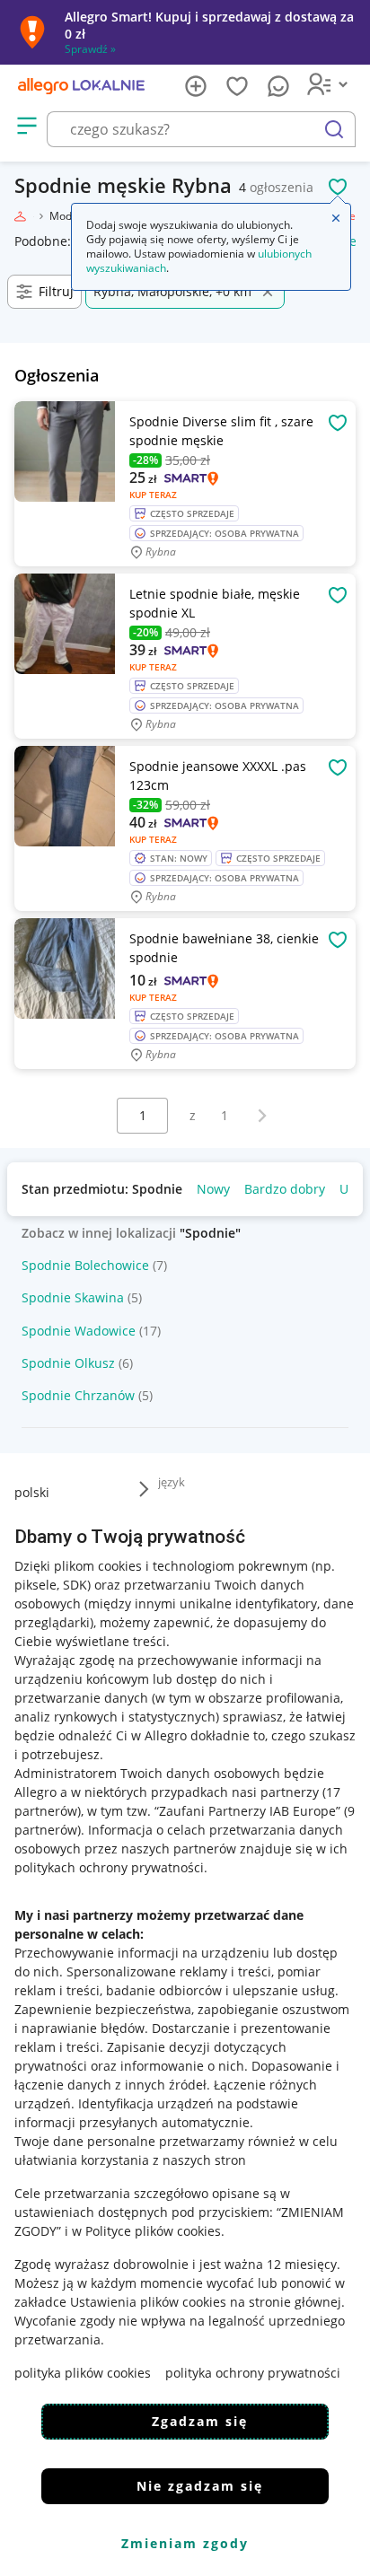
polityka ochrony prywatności (253, 2373)
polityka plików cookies (83, 2373)
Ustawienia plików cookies (148, 2302)
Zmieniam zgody (185, 2543)
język (172, 1482)
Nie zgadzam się (200, 2486)
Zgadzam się (200, 2421)
